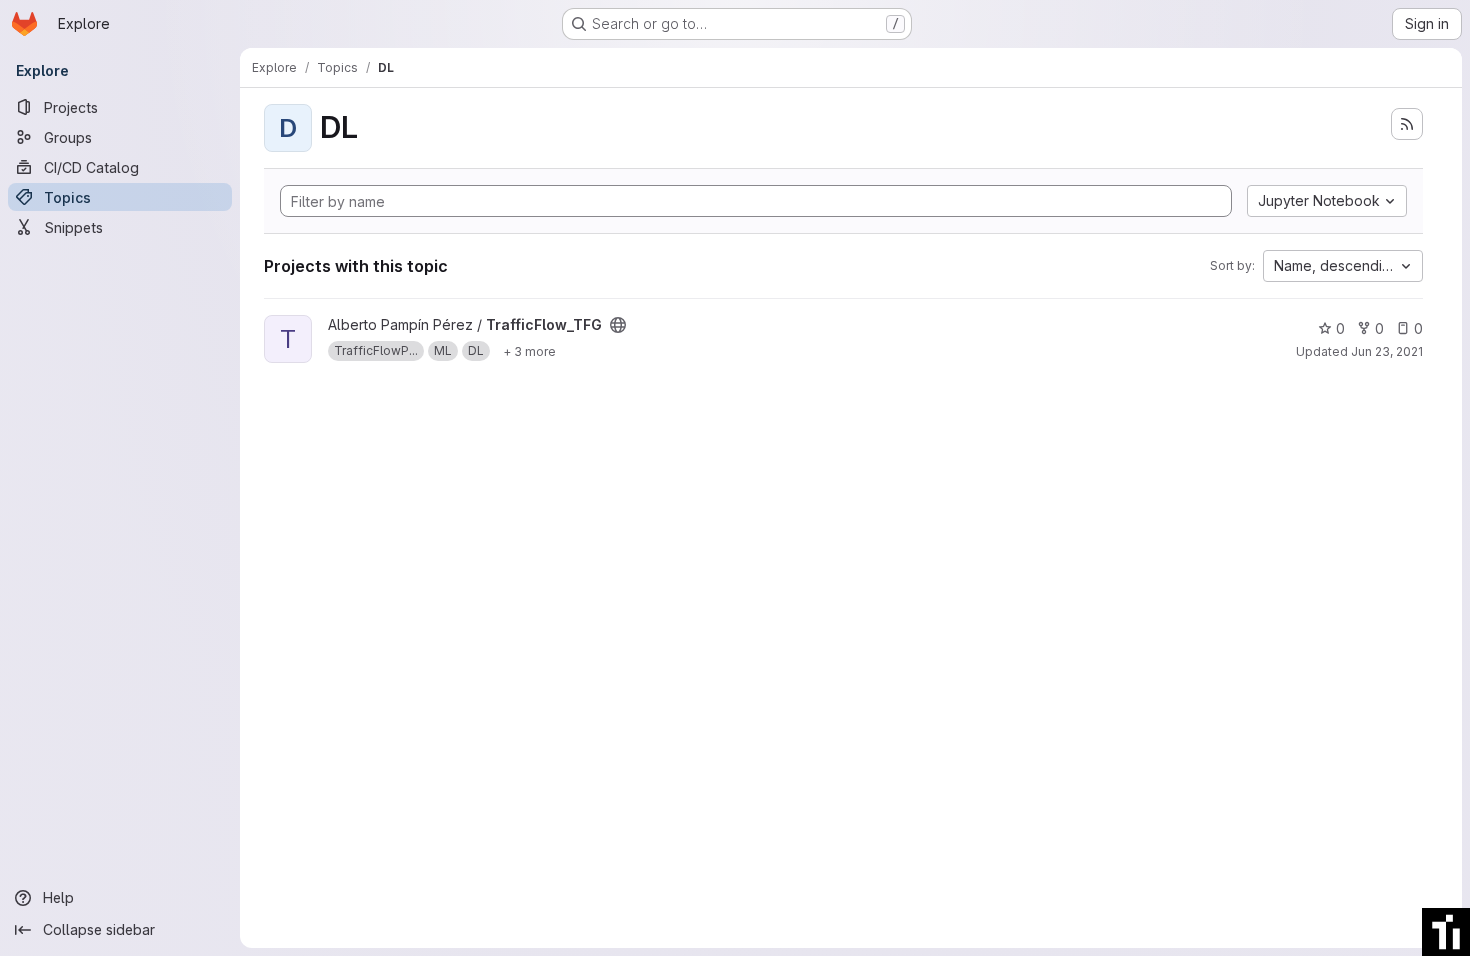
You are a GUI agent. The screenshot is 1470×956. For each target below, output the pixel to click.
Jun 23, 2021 (1387, 351)
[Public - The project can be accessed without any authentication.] (618, 325)
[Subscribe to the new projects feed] (1407, 124)
